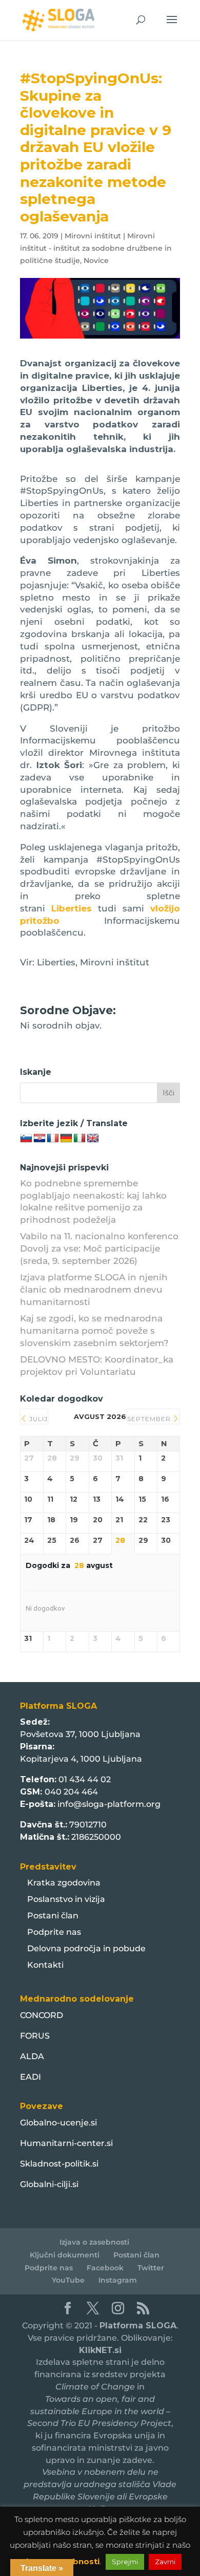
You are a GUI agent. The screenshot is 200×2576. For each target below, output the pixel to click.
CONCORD (42, 2015)
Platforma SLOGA (138, 2326)
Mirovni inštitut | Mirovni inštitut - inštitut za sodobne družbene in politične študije (96, 248)
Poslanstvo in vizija (66, 1899)
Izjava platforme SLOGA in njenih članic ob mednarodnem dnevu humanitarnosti (94, 1290)
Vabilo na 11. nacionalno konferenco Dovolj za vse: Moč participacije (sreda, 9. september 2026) (99, 1248)
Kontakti (45, 1965)
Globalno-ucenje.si (58, 2123)
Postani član (53, 1916)
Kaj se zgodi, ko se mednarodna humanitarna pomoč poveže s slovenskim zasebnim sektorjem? (94, 1331)
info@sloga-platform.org (109, 1804)
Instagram (118, 2280)
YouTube (68, 2280)
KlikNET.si (100, 2350)
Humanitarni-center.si (66, 2143)
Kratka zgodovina (64, 1883)
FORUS (35, 2036)
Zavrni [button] (165, 2562)
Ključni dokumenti (65, 2255)
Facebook (105, 2268)
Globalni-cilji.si (49, 2184)
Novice (96, 260)
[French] (53, 1138)
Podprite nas (54, 1932)
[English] (93, 1138)
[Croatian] (39, 1138)
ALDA (32, 2056)
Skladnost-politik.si (59, 2164)
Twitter (151, 2268)
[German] (66, 1138)
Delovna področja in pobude (86, 1948)
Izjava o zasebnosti (94, 2242)
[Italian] (79, 1138)
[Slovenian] (26, 1138)
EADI (31, 2077)
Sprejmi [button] (125, 2562)
